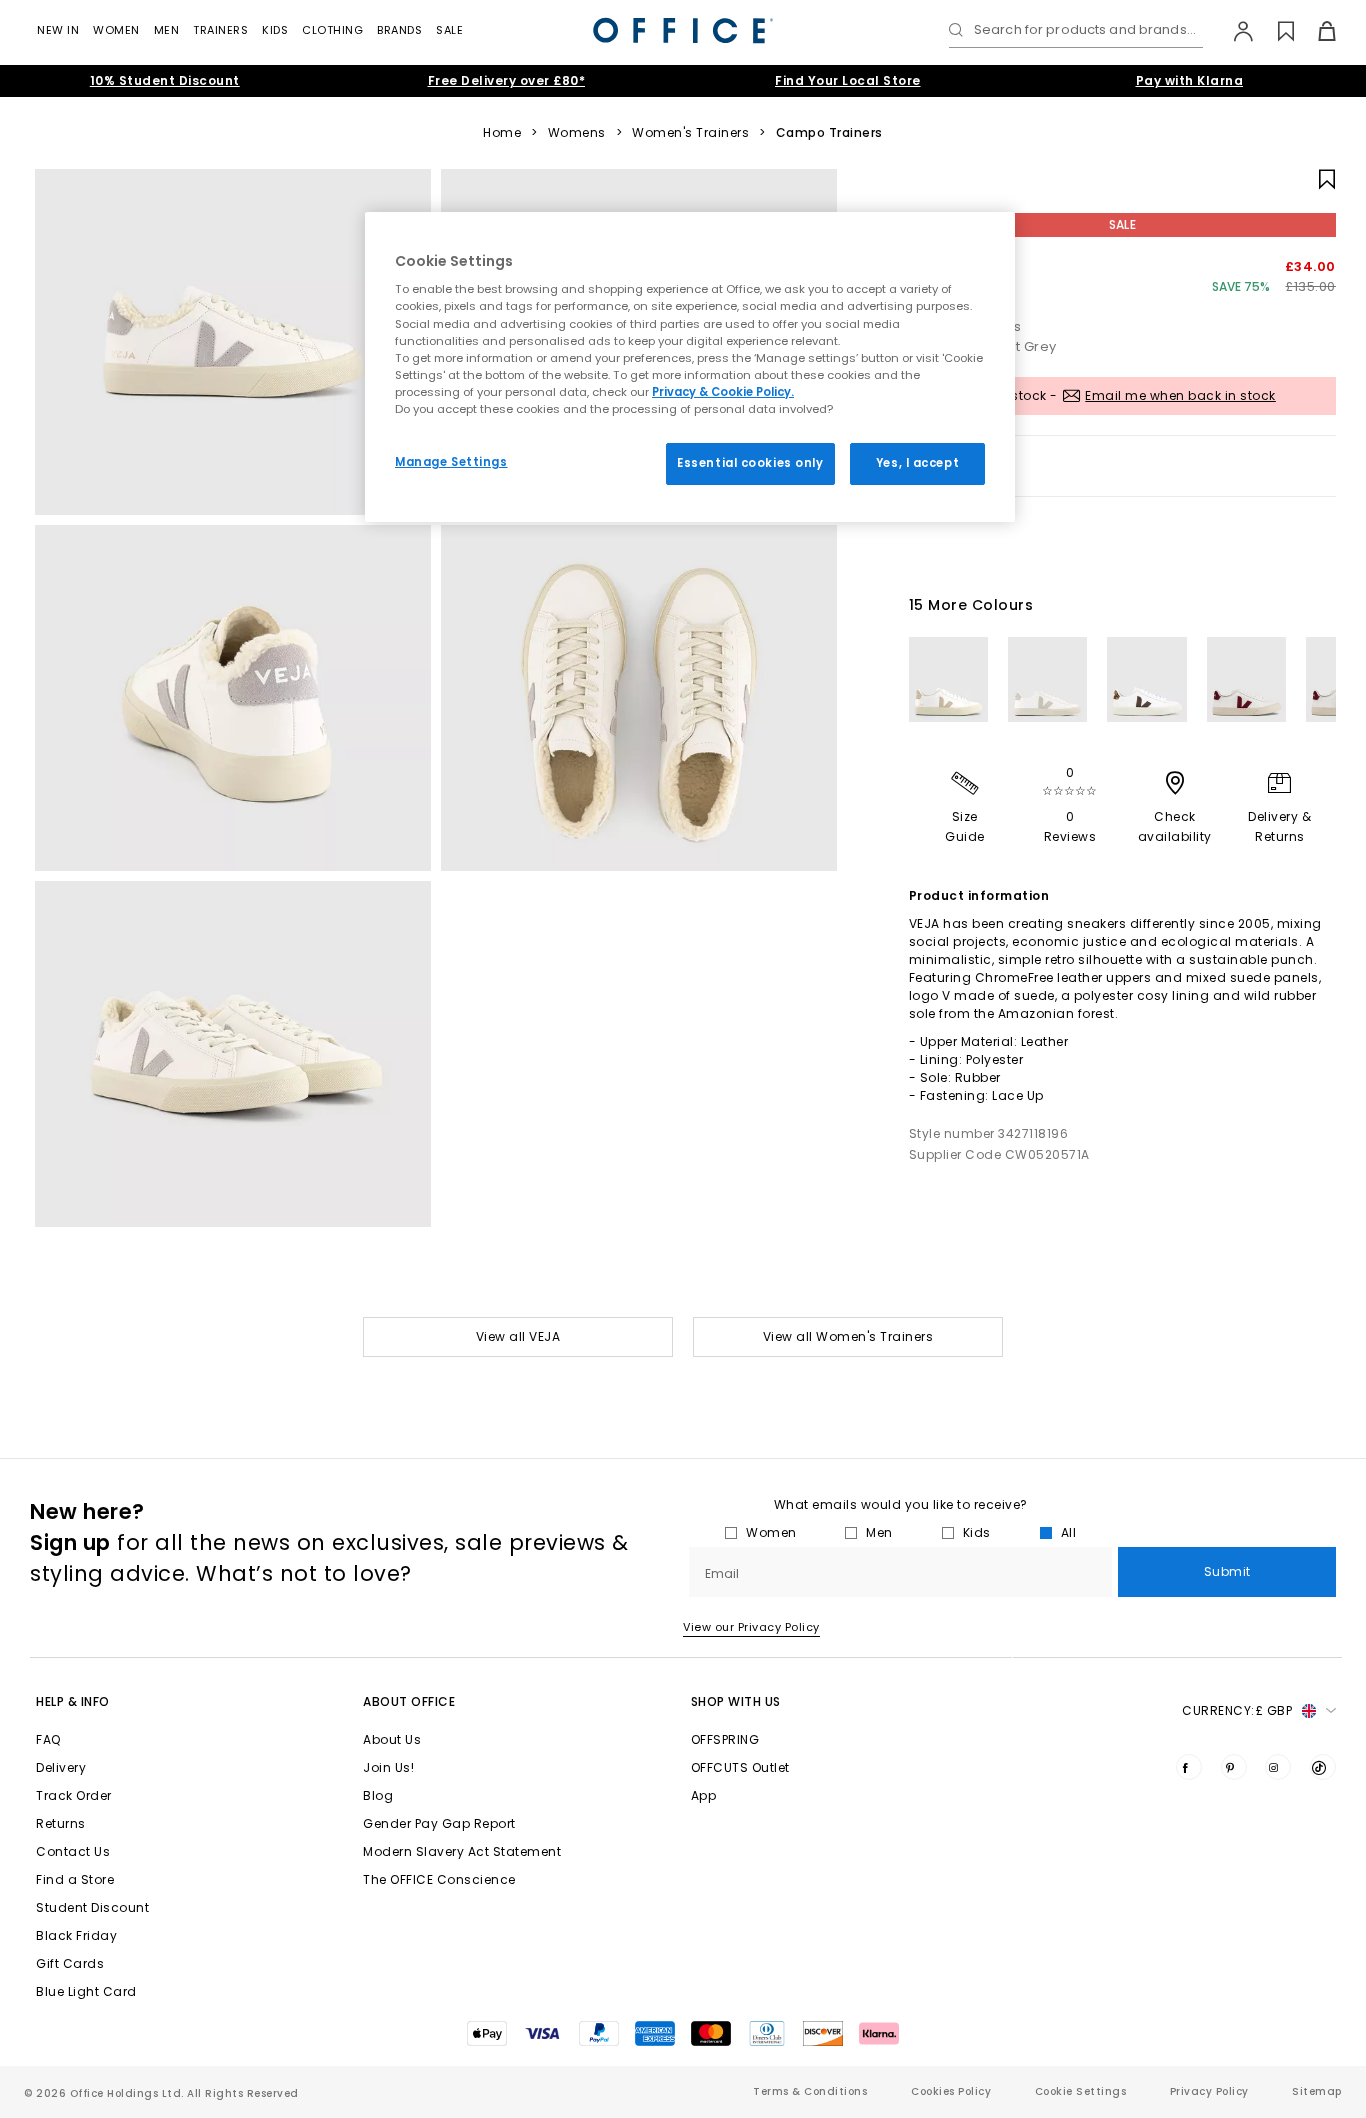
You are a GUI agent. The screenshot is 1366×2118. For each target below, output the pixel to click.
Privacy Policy (1209, 2091)
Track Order (74, 1795)
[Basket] (1315, 31)
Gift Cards (70, 1963)
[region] (690, 367)
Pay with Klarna (1190, 80)
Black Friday (76, 1935)
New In (58, 30)
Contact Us (73, 1851)
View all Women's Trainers (848, 1336)
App (704, 1795)
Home (502, 133)
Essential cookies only (750, 463)
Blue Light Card (86, 1991)
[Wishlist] (1274, 31)
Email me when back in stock (1180, 395)
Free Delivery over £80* (507, 80)
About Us (392, 1739)
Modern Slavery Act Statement (462, 1851)
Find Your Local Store (848, 80)
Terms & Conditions (810, 2091)
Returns (61, 1823)
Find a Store (75, 1879)
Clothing (332, 30)
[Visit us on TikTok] (1323, 1767)
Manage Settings (451, 462)
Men (167, 30)
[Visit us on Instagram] (1278, 1767)
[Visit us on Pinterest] (1234, 1767)
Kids (275, 30)
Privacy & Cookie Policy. (723, 392)
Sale (449, 30)
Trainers (220, 30)
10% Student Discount (165, 80)
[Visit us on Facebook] (1189, 1767)
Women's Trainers (690, 133)
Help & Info (73, 1701)
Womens (577, 133)
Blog (378, 1795)
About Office (409, 1701)
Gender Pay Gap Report (439, 1823)
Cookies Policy (951, 2091)
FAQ (48, 1739)
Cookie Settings (1081, 2091)
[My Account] (1233, 31)
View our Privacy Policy (751, 1627)
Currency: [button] (1237, 1710)
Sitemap (1317, 2091)
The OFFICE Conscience (439, 1879)
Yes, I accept (917, 463)
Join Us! (388, 1767)
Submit (1227, 1571)
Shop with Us (736, 1701)
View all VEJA (518, 1336)
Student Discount (92, 1907)
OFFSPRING (725, 1739)
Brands (399, 30)
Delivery (61, 1767)
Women (116, 30)
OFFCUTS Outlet (740, 1767)
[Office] (683, 30)
